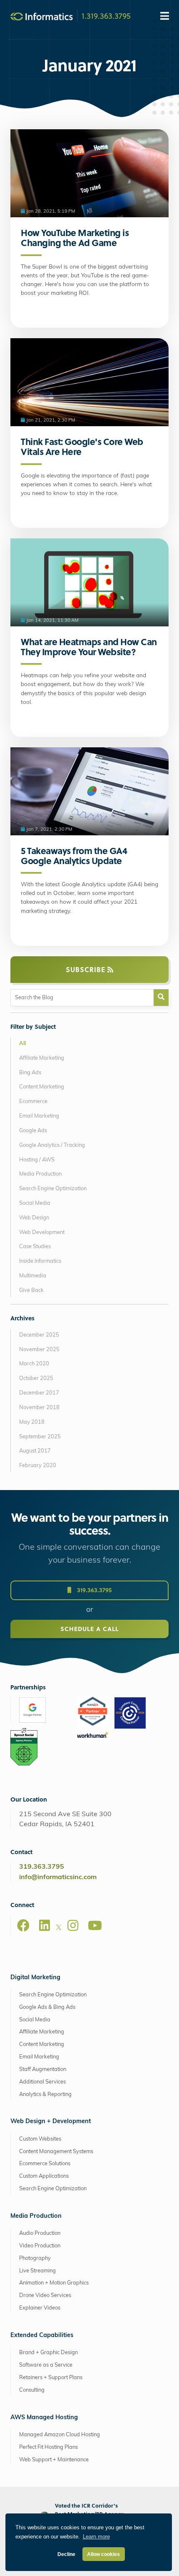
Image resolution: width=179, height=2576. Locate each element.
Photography (35, 2258)
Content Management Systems (56, 2152)
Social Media (35, 1203)
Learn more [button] (96, 2537)
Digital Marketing (35, 1978)
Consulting (32, 2390)
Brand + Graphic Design (48, 2353)
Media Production (40, 1174)
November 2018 (39, 1408)
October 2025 (36, 1378)
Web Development (42, 1233)
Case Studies (35, 1247)
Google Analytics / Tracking (52, 1145)
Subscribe (87, 969)
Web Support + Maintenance (54, 2460)
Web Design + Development (51, 2122)
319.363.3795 (93, 1590)
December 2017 (39, 1393)
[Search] (161, 998)
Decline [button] (66, 2554)
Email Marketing (39, 1116)
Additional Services (42, 2082)
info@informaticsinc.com (58, 1877)
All (22, 1044)
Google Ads (33, 1131)
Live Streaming (37, 2271)
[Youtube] (95, 1925)
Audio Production (40, 2233)
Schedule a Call (89, 1629)
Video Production (40, 2246)
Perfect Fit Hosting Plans (48, 2447)
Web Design (34, 1218)
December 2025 (39, 1335)
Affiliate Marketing (42, 1058)
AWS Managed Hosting (44, 2418)
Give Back (31, 1291)
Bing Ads (30, 1073)
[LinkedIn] (45, 1925)
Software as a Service (46, 2365)
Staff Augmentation (43, 2070)
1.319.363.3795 (106, 15)
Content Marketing (42, 1087)
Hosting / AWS (37, 1160)
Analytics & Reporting (45, 2095)
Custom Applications (44, 2176)
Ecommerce (33, 1102)
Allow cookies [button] (103, 2554)
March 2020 (34, 1364)
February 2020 (38, 1466)
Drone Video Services (45, 2296)
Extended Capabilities (42, 2336)
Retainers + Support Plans (51, 2378)
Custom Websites (40, 2139)
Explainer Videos (40, 2308)
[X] (59, 1929)
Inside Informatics (40, 1261)
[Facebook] (23, 1925)
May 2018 (32, 1422)
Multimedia (33, 1276)
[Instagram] (73, 1925)
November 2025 (39, 1350)
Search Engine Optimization (53, 1189)
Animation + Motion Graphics (54, 2283)
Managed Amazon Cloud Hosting (60, 2435)
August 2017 (35, 1451)
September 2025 (40, 1437)
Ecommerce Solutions (45, 2164)
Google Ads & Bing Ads (47, 2007)
